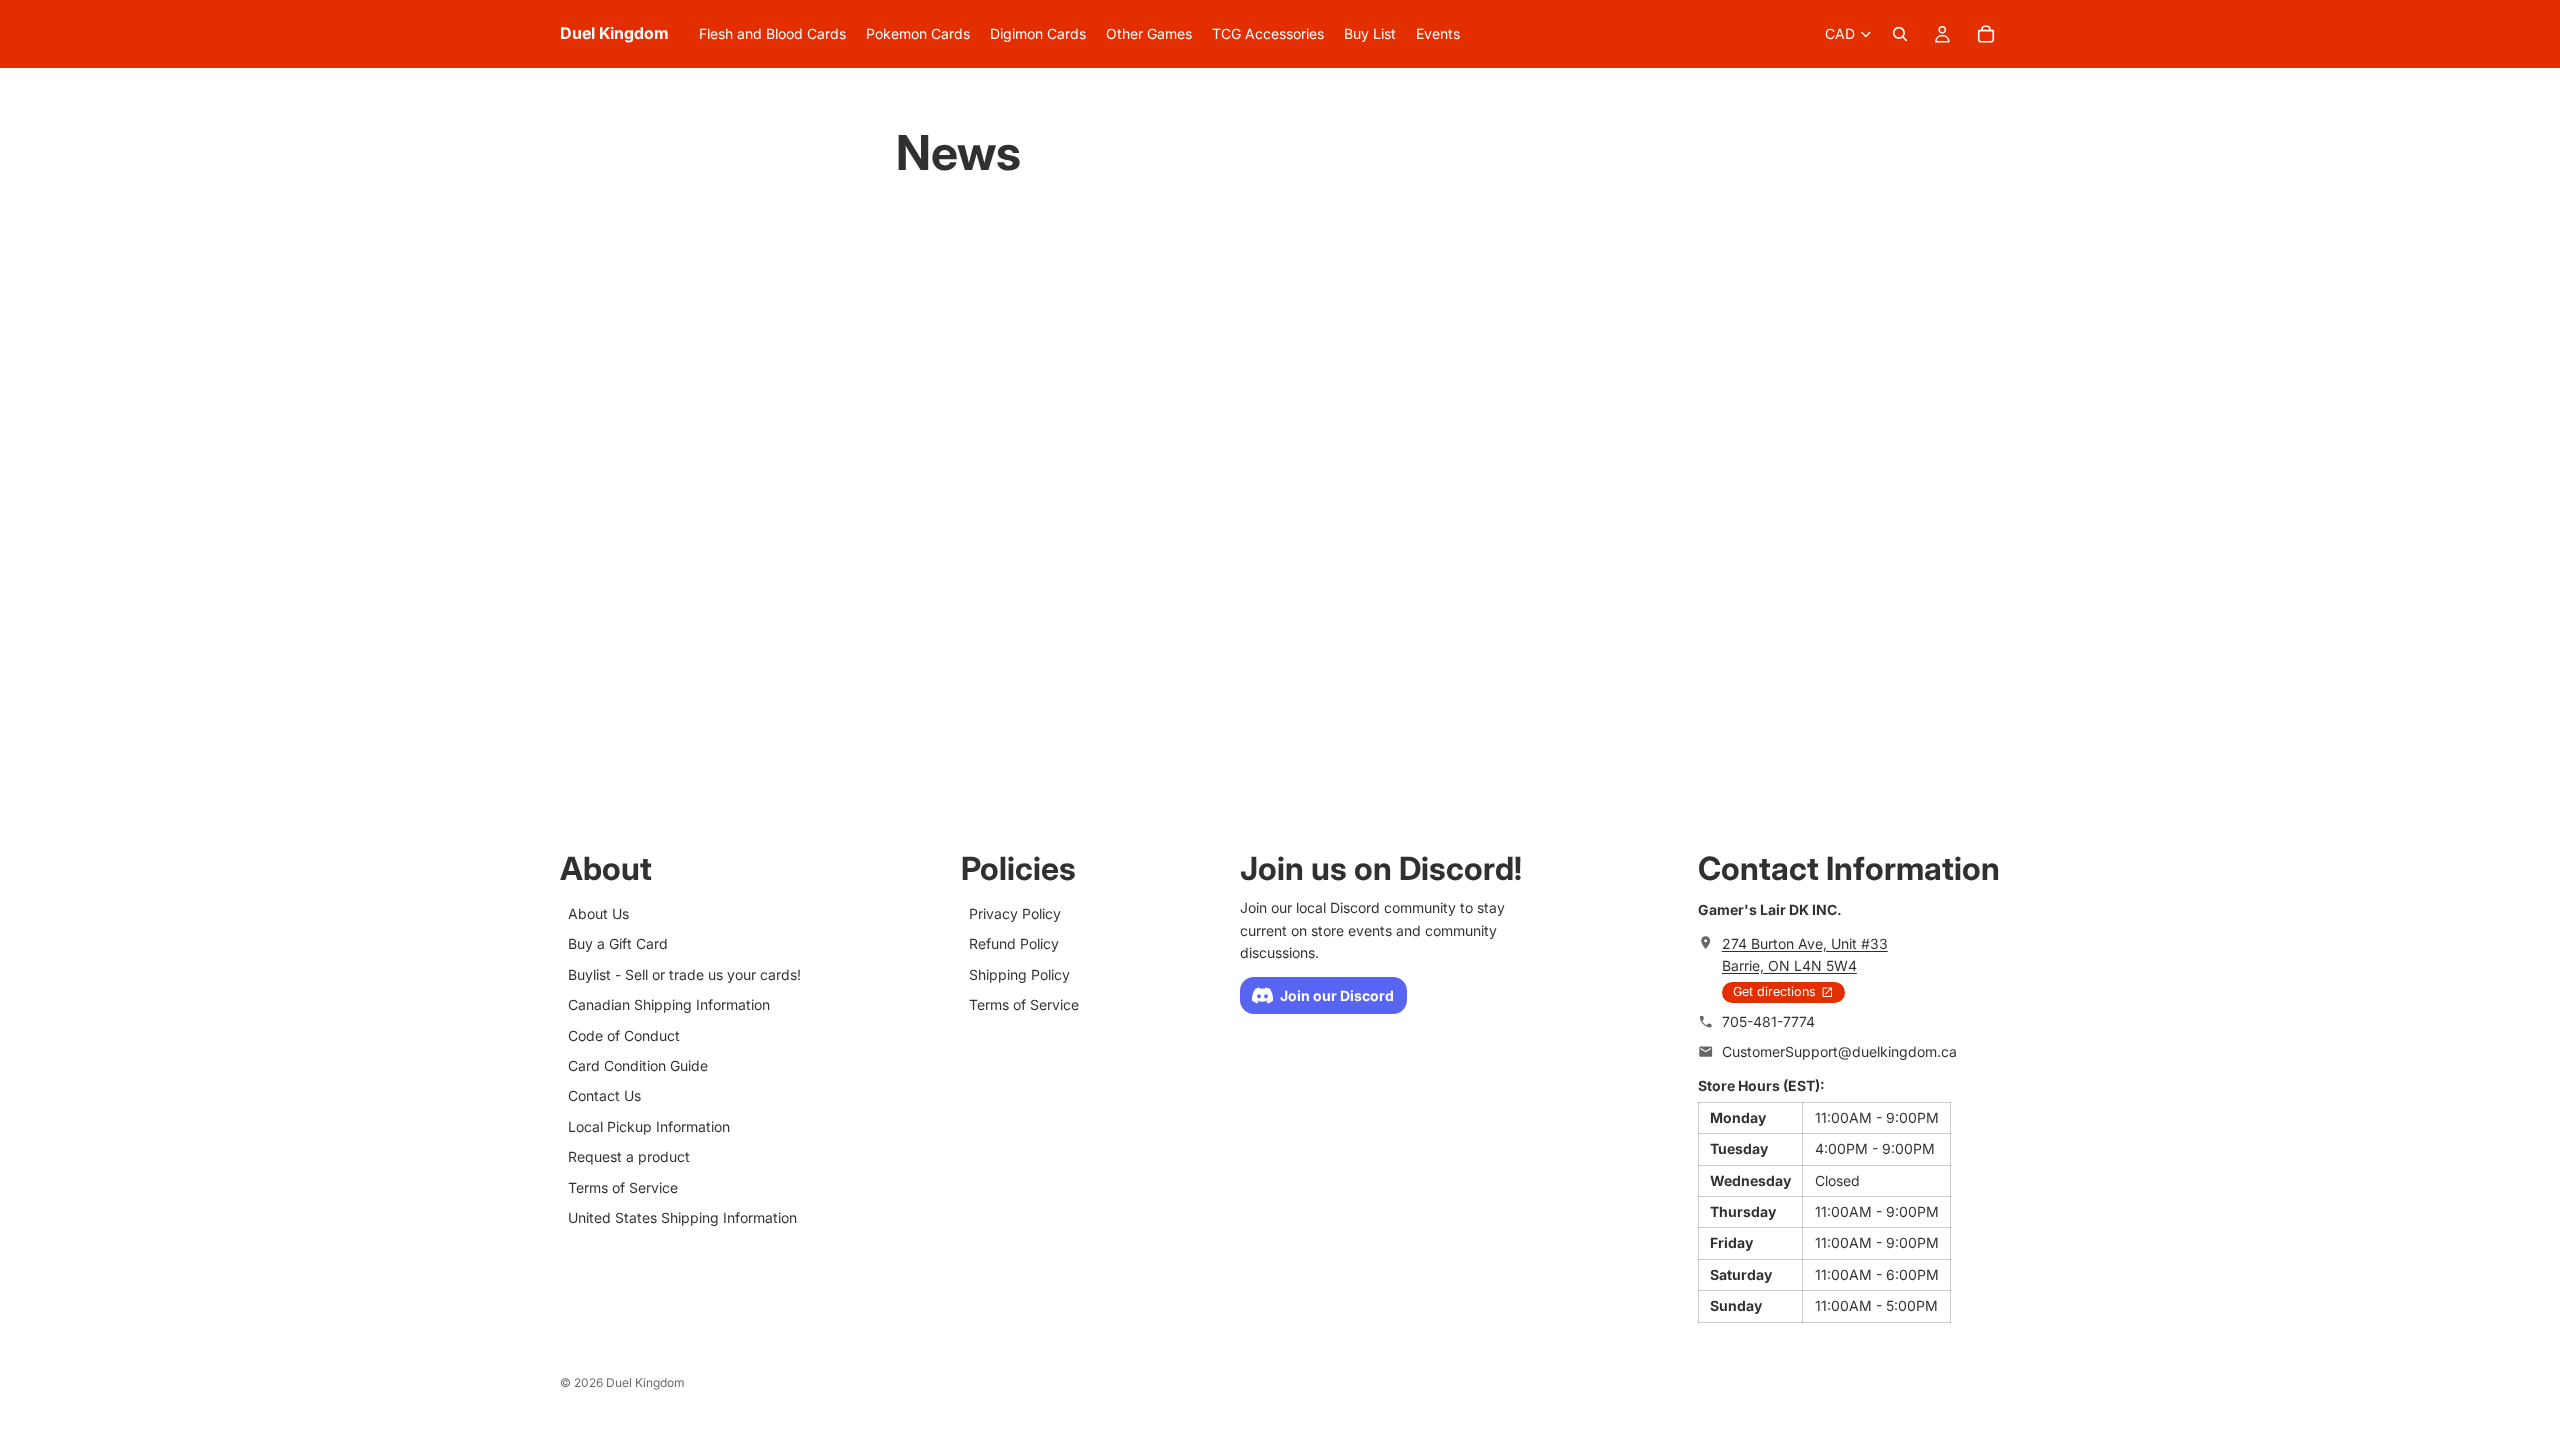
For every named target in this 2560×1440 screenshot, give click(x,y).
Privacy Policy (1015, 913)
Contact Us (604, 1096)
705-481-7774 (1768, 1021)
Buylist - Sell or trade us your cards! (684, 974)
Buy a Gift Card (618, 944)
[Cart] (1986, 34)
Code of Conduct (624, 1035)
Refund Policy (1014, 944)
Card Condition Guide (638, 1065)
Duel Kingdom (645, 1382)
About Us (598, 913)
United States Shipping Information (682, 1217)
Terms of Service (623, 1187)
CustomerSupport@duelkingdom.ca (1839, 1051)
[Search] (1900, 34)
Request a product (629, 1156)
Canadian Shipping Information (669, 1004)
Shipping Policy (1019, 974)
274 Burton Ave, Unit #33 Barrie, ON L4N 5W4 (1805, 954)
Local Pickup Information (649, 1126)
